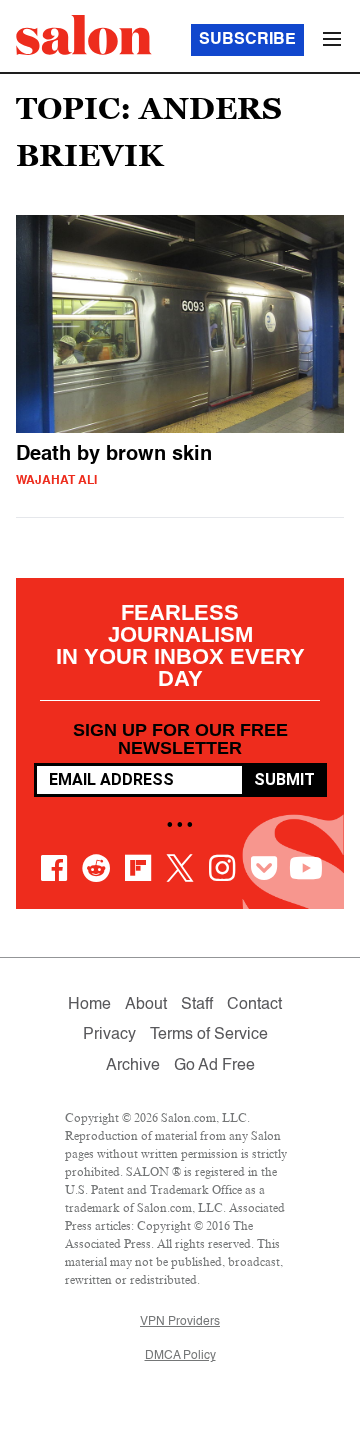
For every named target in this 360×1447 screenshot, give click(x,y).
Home (89, 1005)
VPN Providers (180, 1322)
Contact (254, 1005)
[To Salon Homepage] (84, 35)
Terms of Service (209, 1035)
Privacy (109, 1035)
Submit (284, 779)
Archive (133, 1066)
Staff (197, 1005)
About (146, 1005)
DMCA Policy (180, 1356)
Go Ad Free (214, 1066)
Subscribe (247, 40)
